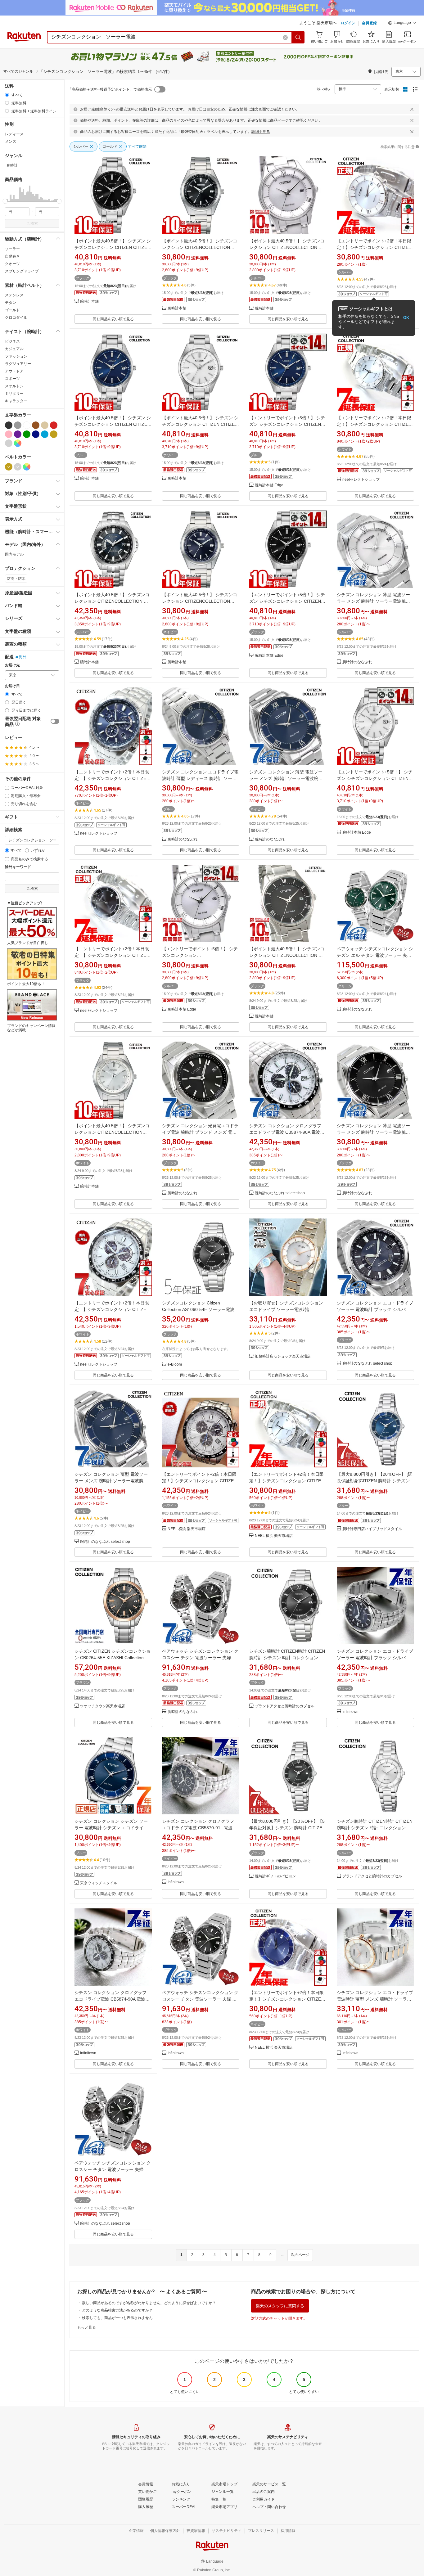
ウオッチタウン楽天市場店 (102, 1706)
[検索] (298, 37)
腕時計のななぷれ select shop (280, 1193)
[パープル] (18, 434)
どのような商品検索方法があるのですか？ (117, 2310)
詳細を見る (261, 132)
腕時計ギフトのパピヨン (275, 1876)
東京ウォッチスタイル (99, 1883)
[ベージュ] (45, 425)
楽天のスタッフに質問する (280, 2306)
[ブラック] (9, 425)
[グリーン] (27, 434)
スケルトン (14, 386)
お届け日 (12, 686)
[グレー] (18, 425)
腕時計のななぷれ (357, 662)
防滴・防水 (16, 579)
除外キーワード (18, 867)
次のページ (300, 2255)
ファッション (16, 356)
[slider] (5, 201)
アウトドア (14, 371)
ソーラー (12, 249)
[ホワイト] (27, 425)
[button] (402, 24)
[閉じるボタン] (412, 109)
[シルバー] (9, 443)
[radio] (7, 95)
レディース (14, 134)
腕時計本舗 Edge (269, 485)
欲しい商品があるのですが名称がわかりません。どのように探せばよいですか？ (149, 2303)
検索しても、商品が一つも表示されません (117, 2318)
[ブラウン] (36, 425)
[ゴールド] (54, 434)
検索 (34, 223)
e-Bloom (175, 1365)
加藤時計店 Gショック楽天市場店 (283, 1356)
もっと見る (87, 2327)
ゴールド (12, 310)
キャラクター (16, 401)
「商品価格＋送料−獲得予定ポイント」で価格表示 (110, 89)
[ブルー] (45, 434)
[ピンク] (9, 434)
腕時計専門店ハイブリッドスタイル (372, 1529)
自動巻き (12, 256)
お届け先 (12, 665)
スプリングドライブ (22, 271)
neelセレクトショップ (361, 480)
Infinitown (350, 1712)
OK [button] (406, 318)
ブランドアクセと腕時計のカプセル (285, 1706)
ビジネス (12, 341)
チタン (11, 303)
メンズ (11, 142)
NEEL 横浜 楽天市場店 (187, 1529)
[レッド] (54, 425)
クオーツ (12, 264)
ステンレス (14, 295)
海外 (23, 657)
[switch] (55, 721)
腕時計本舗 (89, 302)
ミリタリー (14, 394)
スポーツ (12, 379)
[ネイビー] (36, 434)
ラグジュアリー (18, 364)
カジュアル (14, 349)
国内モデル (14, 554)
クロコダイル (16, 317)
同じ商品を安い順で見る (113, 319)
